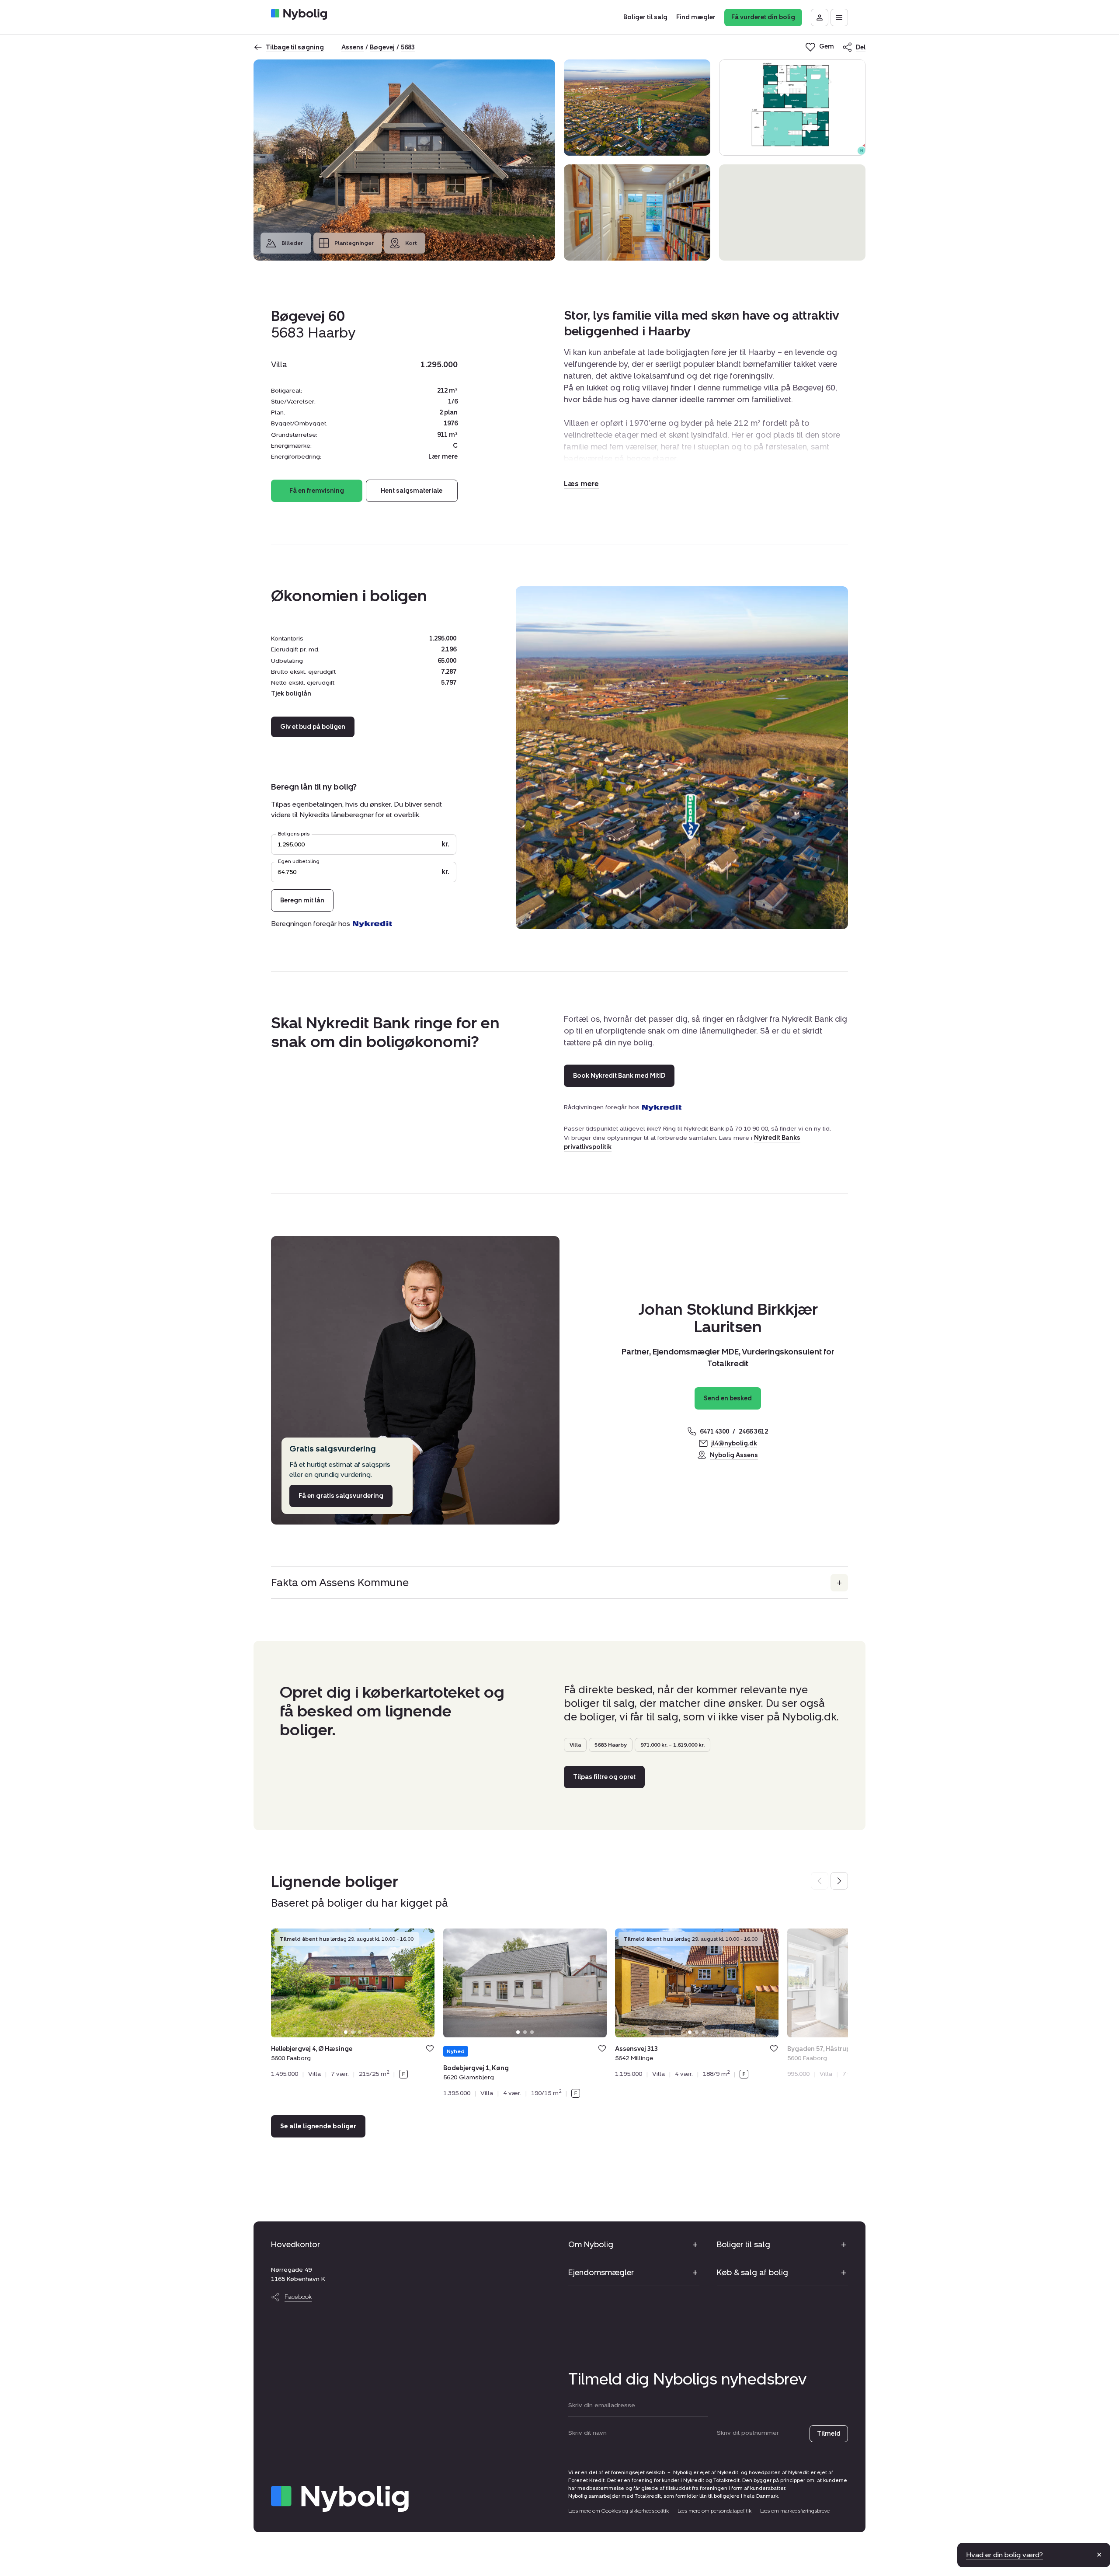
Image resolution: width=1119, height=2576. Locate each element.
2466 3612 (753, 1432)
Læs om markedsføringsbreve (795, 2511)
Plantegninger (354, 243)
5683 (408, 47)
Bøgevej (382, 47)
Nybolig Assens (734, 1455)
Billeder (292, 243)
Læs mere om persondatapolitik (714, 2511)
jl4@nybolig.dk (734, 1443)
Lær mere (443, 457)
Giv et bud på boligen (313, 727)
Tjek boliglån (291, 694)
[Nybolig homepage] (340, 2499)
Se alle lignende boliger (318, 2126)
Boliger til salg (744, 2245)
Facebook (298, 2297)
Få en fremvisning (317, 491)
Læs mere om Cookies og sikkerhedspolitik (619, 2511)
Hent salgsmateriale (412, 491)
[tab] (346, 2032)
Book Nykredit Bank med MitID (619, 1076)
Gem (430, 2049)
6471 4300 (714, 1432)
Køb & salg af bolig (752, 2273)
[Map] (792, 212)
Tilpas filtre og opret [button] (604, 1777)
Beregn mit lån (302, 900)
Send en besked (728, 1398)
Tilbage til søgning (295, 47)
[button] (581, 484)
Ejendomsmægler (601, 2273)
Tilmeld (829, 2434)
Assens (353, 47)
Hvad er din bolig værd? (1004, 2555)
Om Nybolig (591, 2245)
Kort (411, 243)
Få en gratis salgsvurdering (341, 1496)
